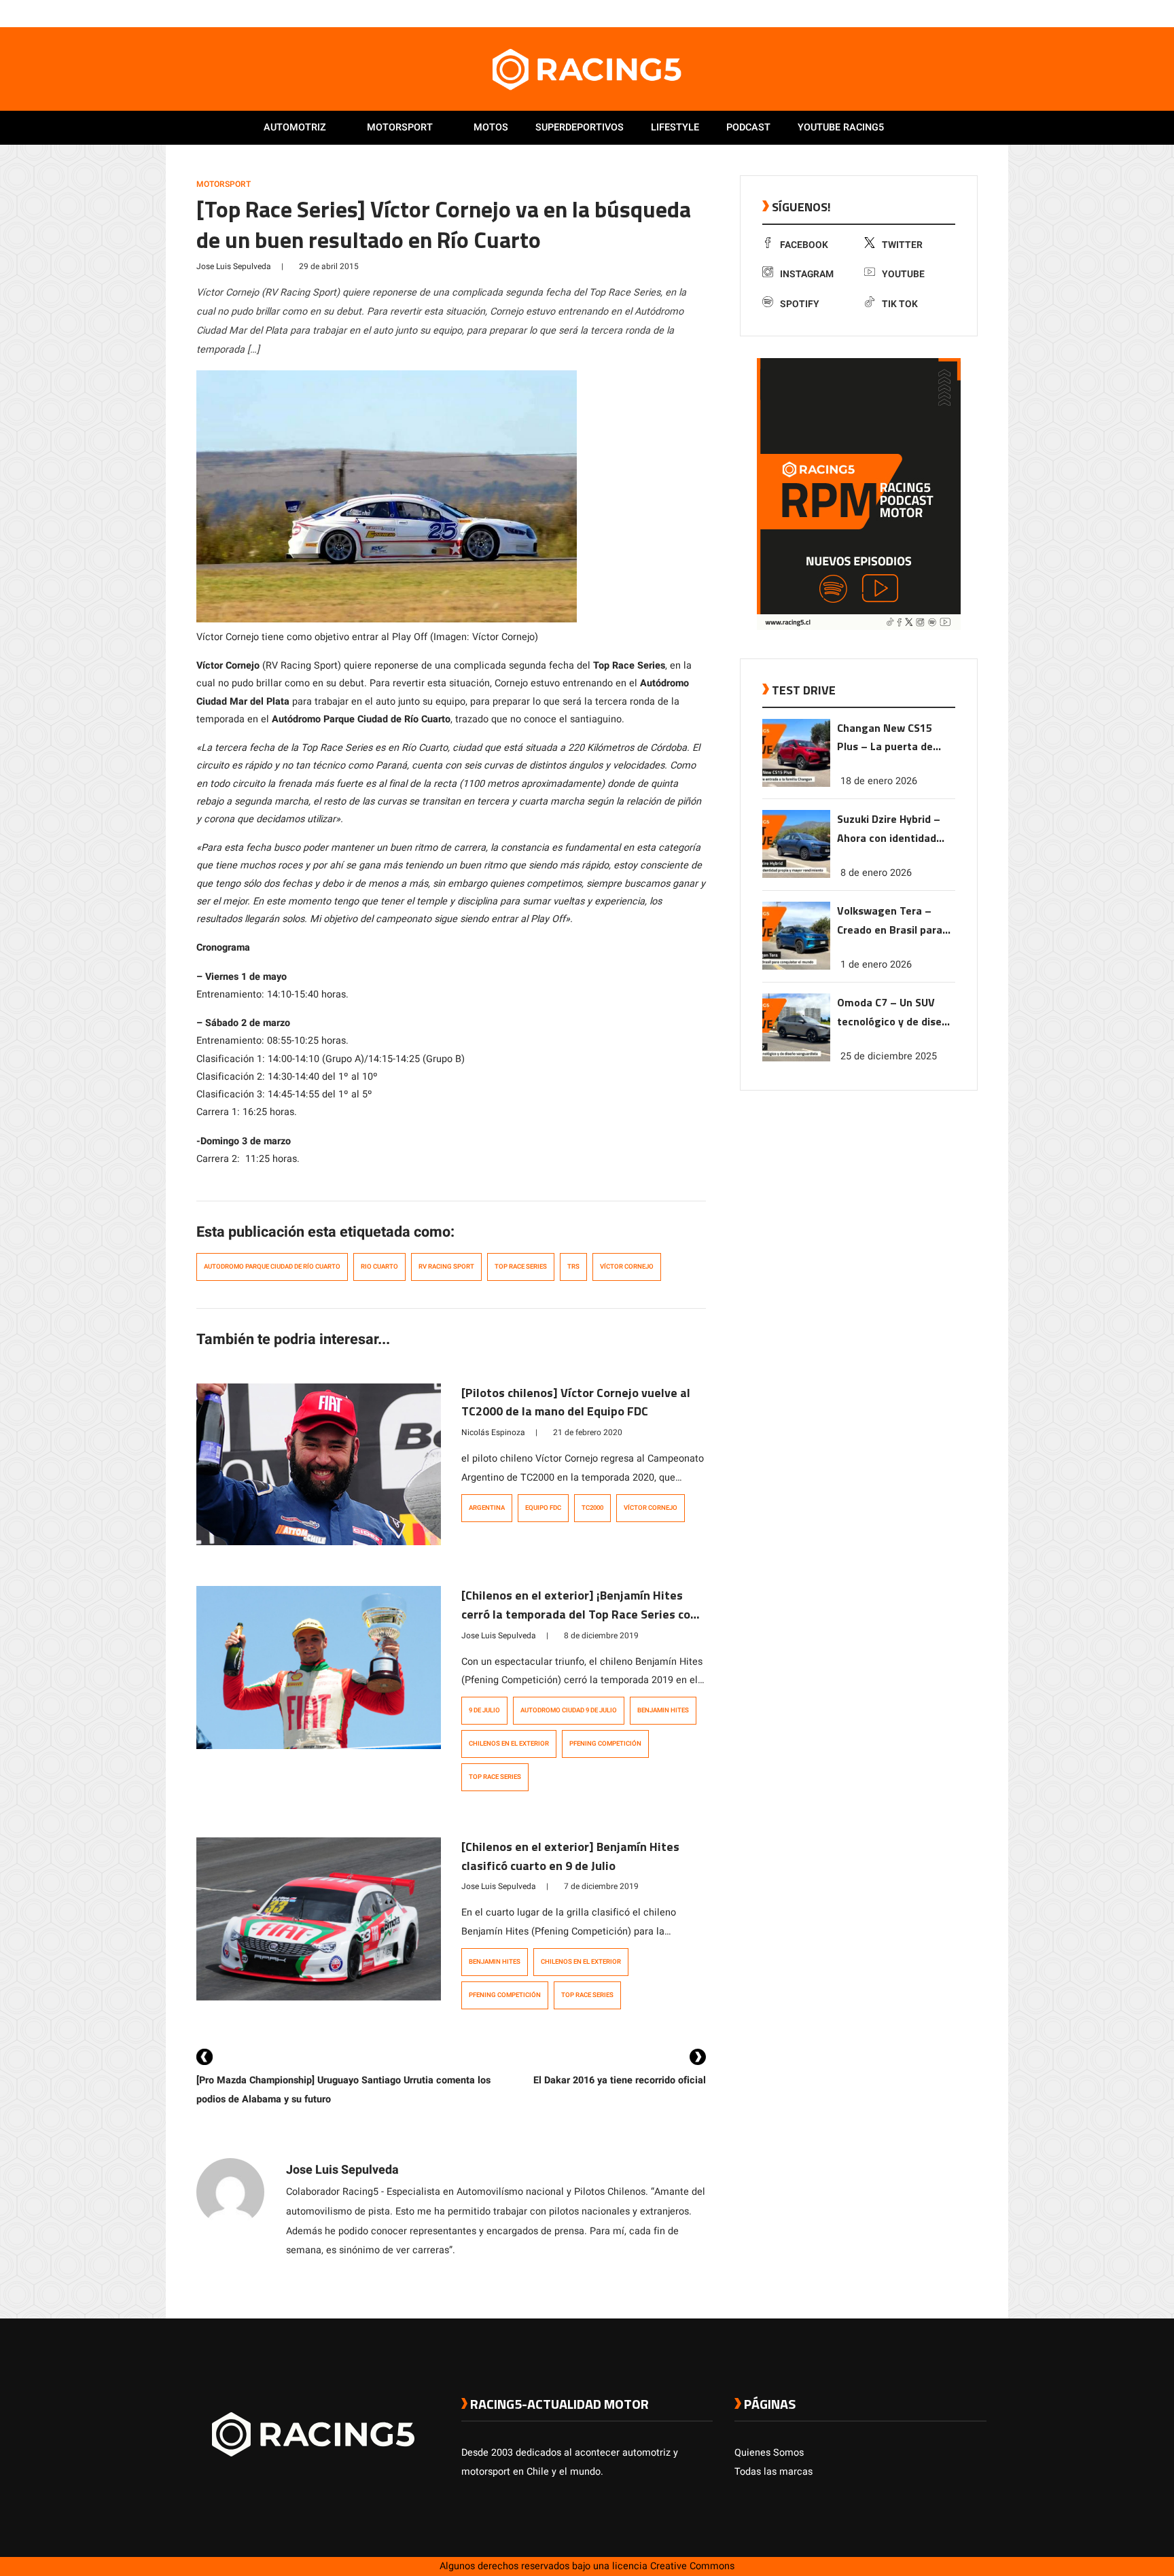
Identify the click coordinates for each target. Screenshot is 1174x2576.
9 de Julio (484, 1710)
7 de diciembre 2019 (601, 1886)
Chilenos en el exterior (509, 1744)
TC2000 (592, 1508)
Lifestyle (675, 127)
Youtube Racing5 (841, 127)
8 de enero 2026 (876, 873)
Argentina (487, 1508)
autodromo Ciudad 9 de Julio (569, 1710)
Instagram (807, 274)
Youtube (903, 274)
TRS (573, 1267)
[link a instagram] (939, 13)
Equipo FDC (543, 1508)
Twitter (902, 245)
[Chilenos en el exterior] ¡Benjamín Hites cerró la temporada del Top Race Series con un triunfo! (579, 1614)
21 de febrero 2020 (588, 1432)
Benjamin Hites (663, 1710)
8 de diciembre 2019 (601, 1636)
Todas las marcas (773, 2472)
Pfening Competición (605, 1744)
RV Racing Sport (446, 1267)
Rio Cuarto (379, 1267)
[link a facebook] (912, 13)
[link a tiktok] (980, 13)
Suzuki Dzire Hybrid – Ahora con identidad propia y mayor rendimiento (889, 829)
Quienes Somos (769, 2453)
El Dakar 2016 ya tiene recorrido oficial (620, 2080)
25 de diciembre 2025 (889, 1056)
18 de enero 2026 (879, 781)
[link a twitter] (925, 13)
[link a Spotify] (966, 13)
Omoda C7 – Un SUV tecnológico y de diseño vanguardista (895, 1013)
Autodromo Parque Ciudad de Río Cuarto (272, 1267)
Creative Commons (692, 2566)
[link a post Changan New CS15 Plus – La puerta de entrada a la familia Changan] (796, 784)
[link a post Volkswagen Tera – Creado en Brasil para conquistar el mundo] (796, 967)
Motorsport (400, 127)
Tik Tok (900, 304)
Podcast (748, 127)
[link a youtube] (953, 13)
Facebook (804, 245)
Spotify (800, 304)
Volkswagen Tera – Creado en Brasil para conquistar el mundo (890, 921)
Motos (491, 127)
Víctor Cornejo (627, 1267)
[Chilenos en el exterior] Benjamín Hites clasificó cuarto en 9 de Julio (570, 1856)
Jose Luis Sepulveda (234, 266)
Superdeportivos (580, 127)
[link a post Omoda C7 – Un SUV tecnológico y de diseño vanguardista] (796, 1058)
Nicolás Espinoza (493, 1432)
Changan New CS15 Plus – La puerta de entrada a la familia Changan (886, 738)
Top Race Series (521, 1267)
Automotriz (295, 127)
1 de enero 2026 (876, 965)
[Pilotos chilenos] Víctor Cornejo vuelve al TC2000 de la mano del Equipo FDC (576, 1402)
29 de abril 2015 (329, 266)
